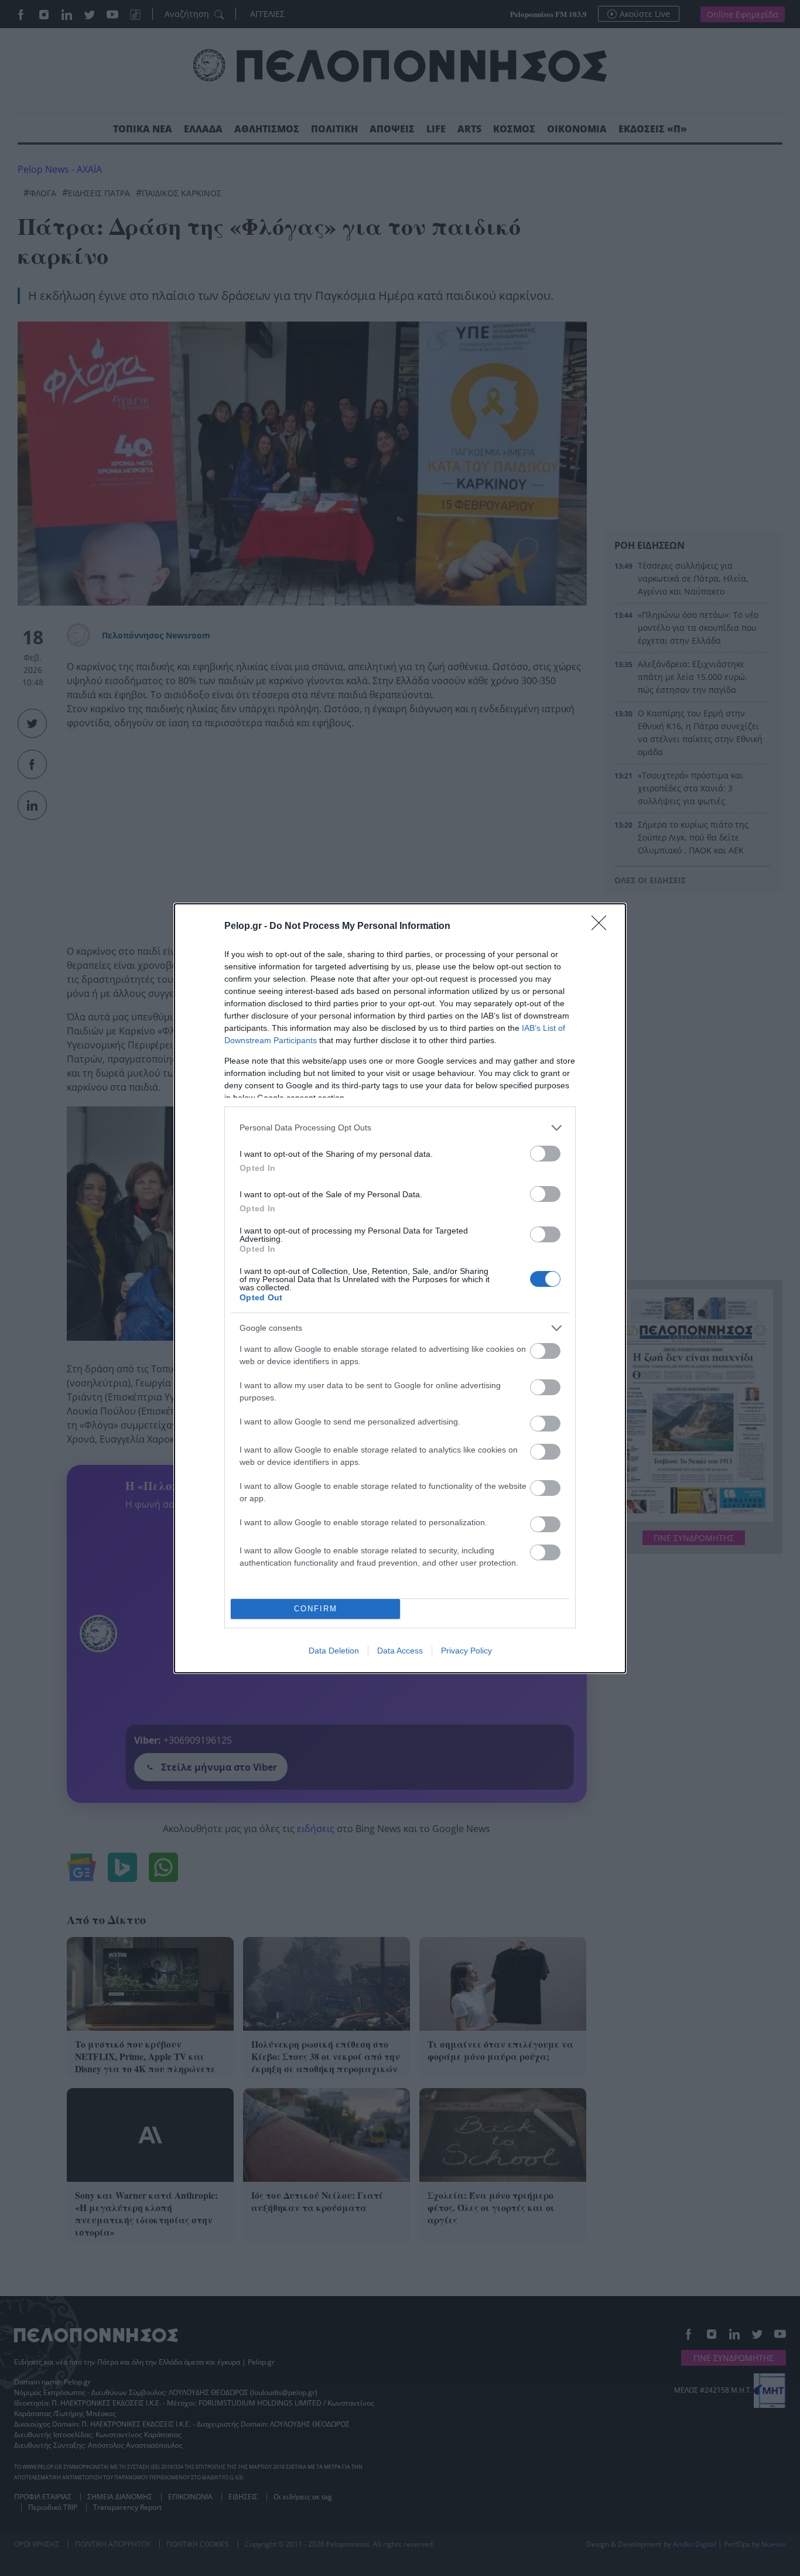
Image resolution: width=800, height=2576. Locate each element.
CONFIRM (316, 1609)
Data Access (400, 1651)
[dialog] (400, 1288)
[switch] (545, 1154)
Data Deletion (334, 1651)
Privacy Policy (466, 1651)
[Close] (603, 927)
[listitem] (400, 1128)
